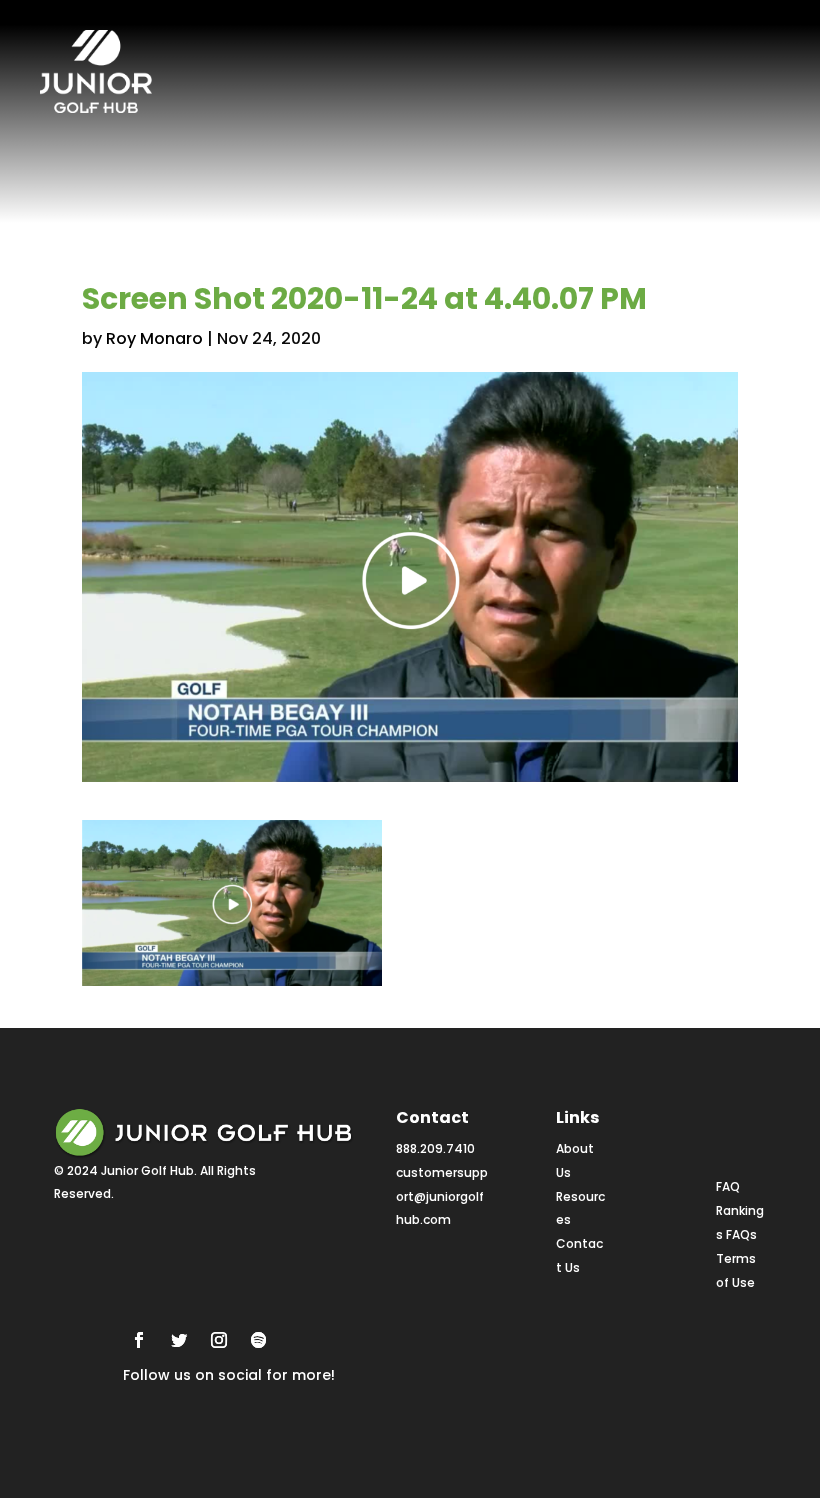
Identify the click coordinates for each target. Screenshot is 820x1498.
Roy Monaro (154, 338)
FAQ (728, 1186)
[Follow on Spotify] (259, 1340)
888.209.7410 (435, 1148)
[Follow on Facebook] (139, 1340)
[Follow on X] (179, 1340)
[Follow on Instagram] (219, 1340)
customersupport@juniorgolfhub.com (442, 1196)
